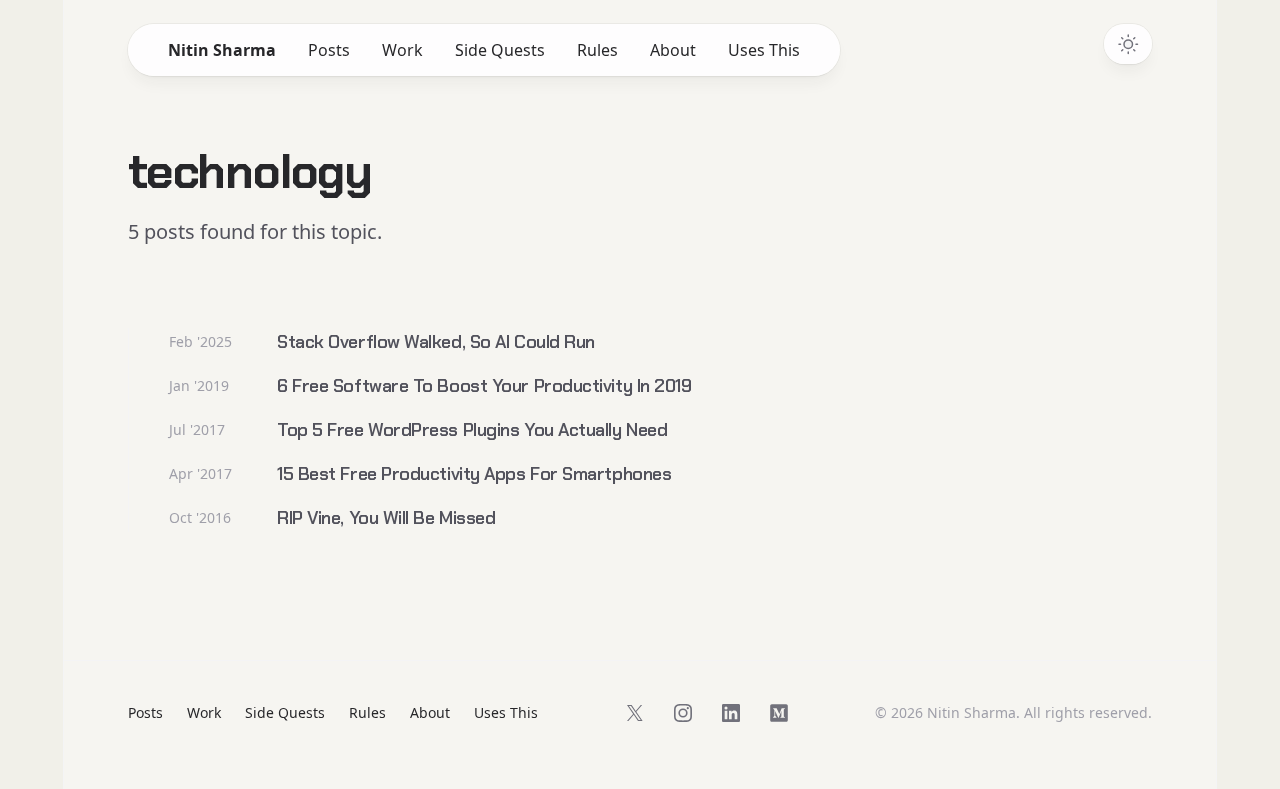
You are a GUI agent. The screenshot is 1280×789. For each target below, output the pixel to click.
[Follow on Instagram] (683, 713)
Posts (329, 50)
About (673, 50)
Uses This (764, 50)
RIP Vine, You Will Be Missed (386, 518)
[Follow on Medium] (779, 713)
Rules (597, 50)
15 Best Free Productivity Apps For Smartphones (474, 474)
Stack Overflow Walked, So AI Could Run (436, 342)
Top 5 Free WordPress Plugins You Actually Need (472, 430)
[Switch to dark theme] (1128, 44)
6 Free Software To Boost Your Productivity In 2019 (484, 386)
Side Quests (500, 50)
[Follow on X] (635, 713)
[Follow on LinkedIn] (731, 713)
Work (402, 50)
